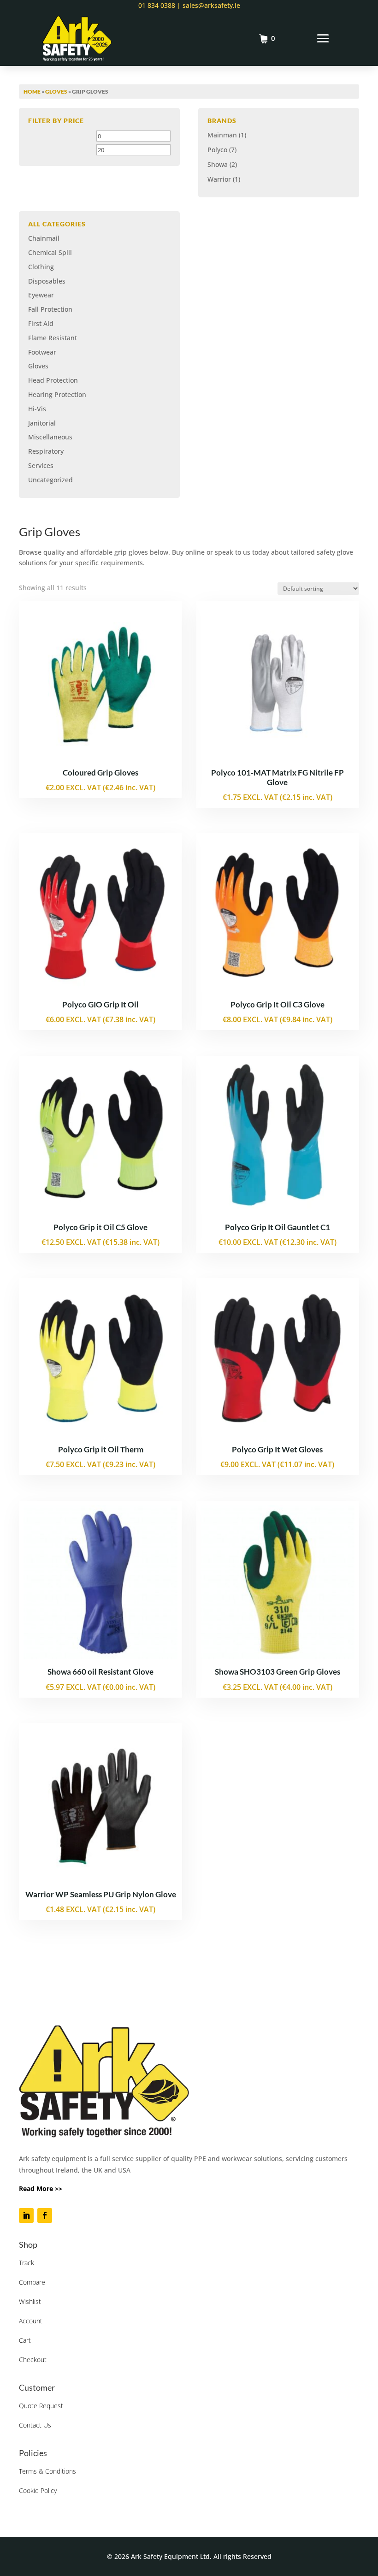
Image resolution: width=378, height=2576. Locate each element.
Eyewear (41, 295)
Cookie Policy (38, 2490)
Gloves (56, 92)
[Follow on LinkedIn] (26, 2215)
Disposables (47, 281)
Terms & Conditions (47, 2471)
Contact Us (35, 2425)
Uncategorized (50, 480)
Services (41, 465)
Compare (32, 2282)
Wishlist (30, 2301)
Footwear (42, 352)
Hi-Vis (37, 409)
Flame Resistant (53, 338)
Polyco (217, 150)
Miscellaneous (50, 437)
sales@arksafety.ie (210, 5)
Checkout (33, 2360)
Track (27, 2263)
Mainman (222, 135)
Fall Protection (50, 309)
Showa (218, 164)
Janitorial (42, 423)
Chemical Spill (50, 252)
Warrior (219, 179)
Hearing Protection (57, 394)
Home (32, 92)
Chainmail (44, 238)
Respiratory (46, 451)
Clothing (41, 267)
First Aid (41, 323)
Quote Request (41, 2406)
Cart (25, 2340)
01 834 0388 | (159, 5)
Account (31, 2321)
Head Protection (53, 380)
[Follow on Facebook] (45, 2215)
